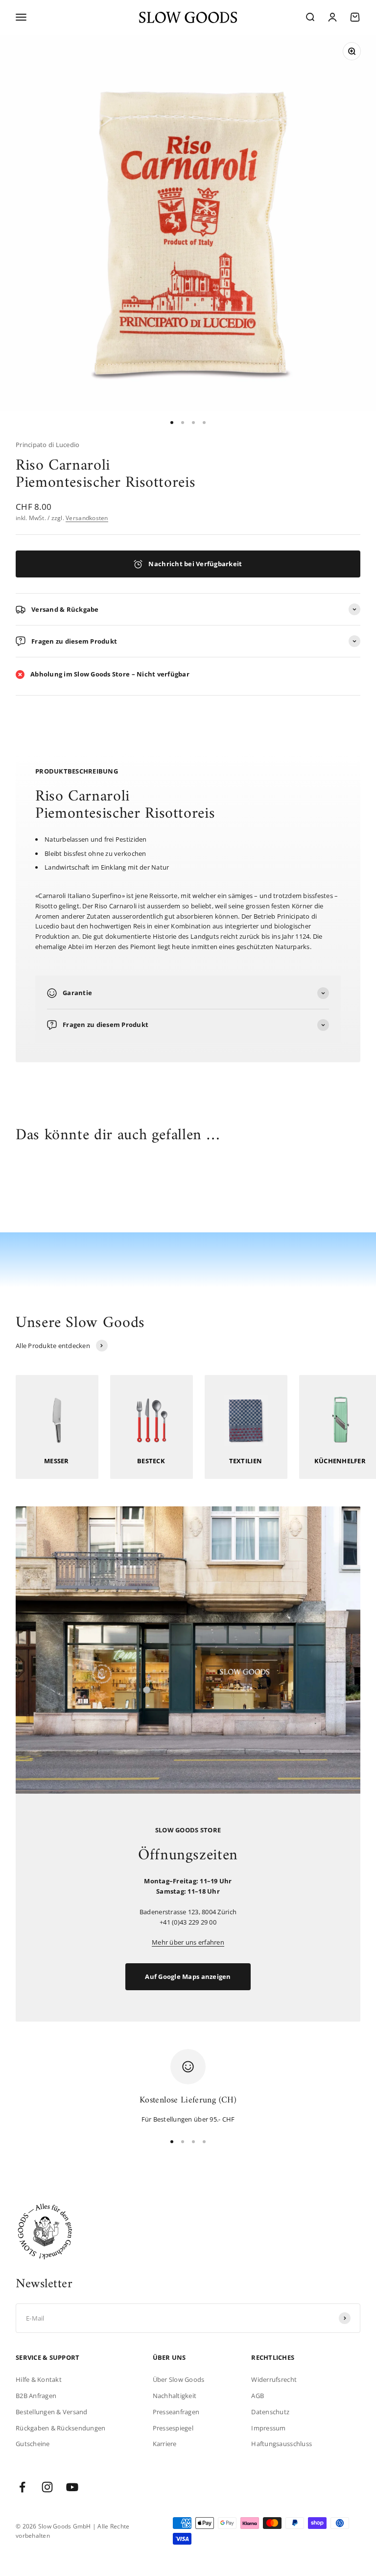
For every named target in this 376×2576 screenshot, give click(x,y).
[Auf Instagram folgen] (47, 2487)
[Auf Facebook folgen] (22, 2487)
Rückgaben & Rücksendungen (61, 2428)
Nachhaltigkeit (175, 2396)
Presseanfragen (176, 2412)
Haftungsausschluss (282, 2444)
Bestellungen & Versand (52, 2412)
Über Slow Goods (179, 2379)
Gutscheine (33, 2444)
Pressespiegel (173, 2428)
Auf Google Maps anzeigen (188, 1976)
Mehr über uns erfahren (188, 1942)
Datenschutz (270, 2412)
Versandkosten (87, 518)
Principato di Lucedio (47, 445)
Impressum (268, 2428)
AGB (258, 2396)
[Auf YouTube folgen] (72, 2487)
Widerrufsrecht (274, 2379)
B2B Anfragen (36, 2396)
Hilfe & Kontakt (39, 2379)
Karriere (165, 2444)
